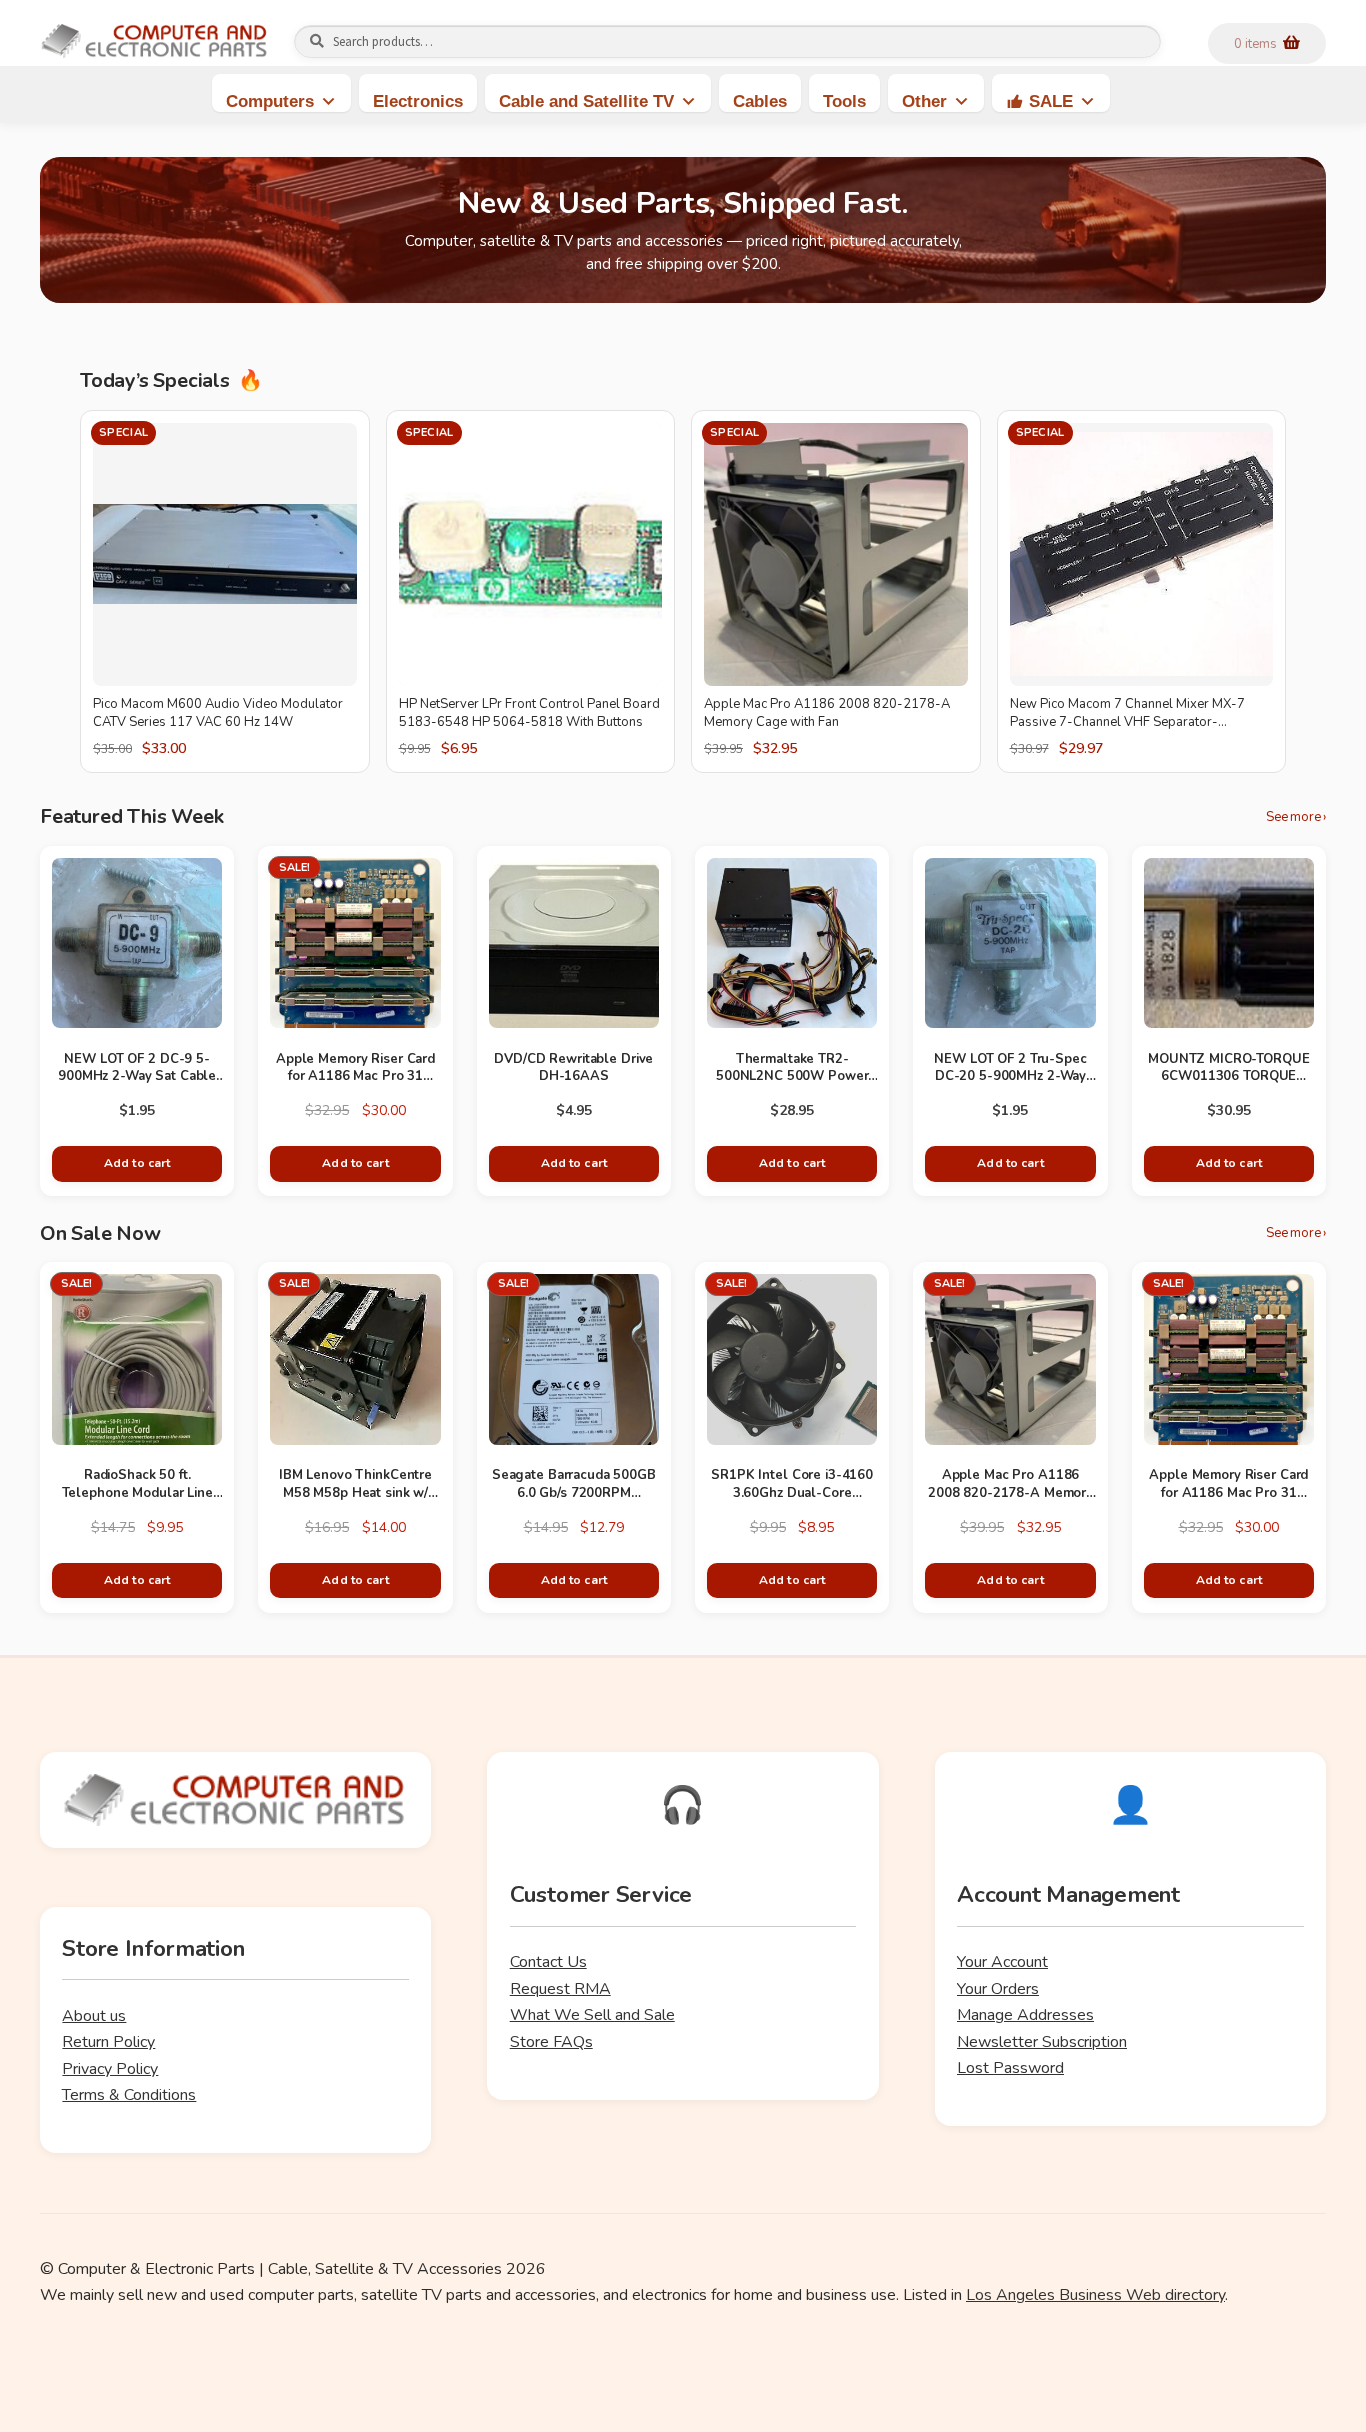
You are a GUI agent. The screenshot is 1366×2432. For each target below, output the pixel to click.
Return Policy (108, 2042)
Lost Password (1010, 2068)
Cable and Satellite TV (586, 101)
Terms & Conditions (129, 2095)
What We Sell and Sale (592, 2015)
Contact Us (548, 1962)
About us (94, 2016)
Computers (270, 101)
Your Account (1002, 1962)
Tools (844, 101)
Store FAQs (551, 2042)
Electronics (418, 101)
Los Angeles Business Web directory (1095, 2295)
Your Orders (998, 1989)
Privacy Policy (110, 2069)
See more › (1296, 818)
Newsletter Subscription (1042, 2042)
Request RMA (560, 1989)
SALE (1051, 101)
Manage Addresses (1025, 2015)
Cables (760, 101)
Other (924, 101)
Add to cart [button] (137, 1163)
